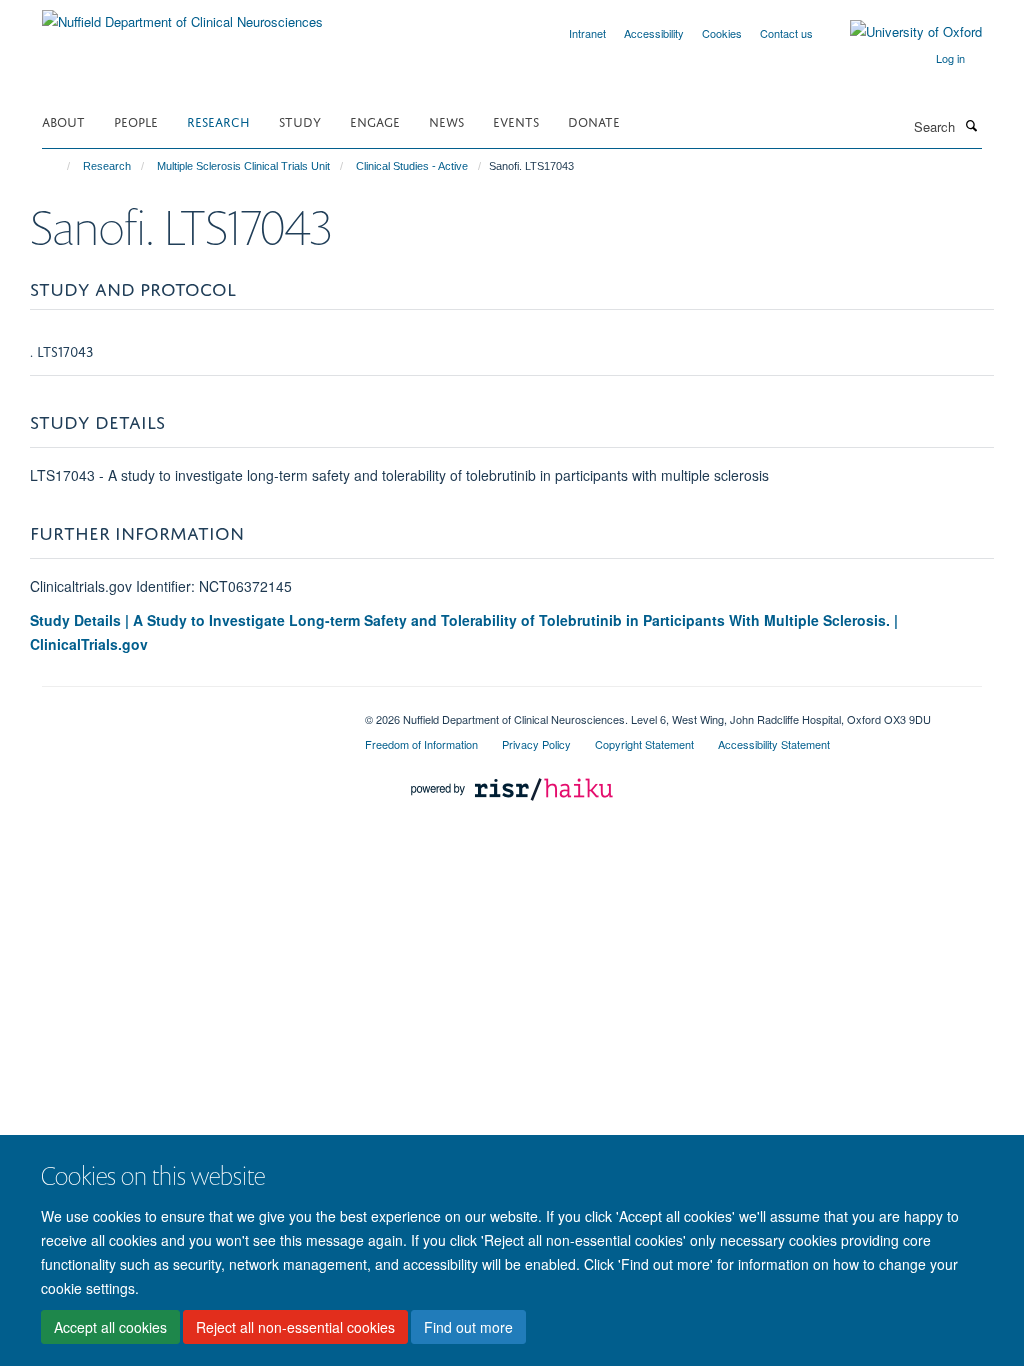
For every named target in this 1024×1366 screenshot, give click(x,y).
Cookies (722, 33)
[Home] (59, 166)
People (136, 120)
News (446, 120)
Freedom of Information (421, 744)
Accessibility (654, 33)
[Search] (971, 125)
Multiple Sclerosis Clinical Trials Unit (243, 166)
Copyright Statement (644, 744)
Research (218, 120)
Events (516, 120)
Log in (950, 58)
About (63, 120)
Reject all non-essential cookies (295, 1327)
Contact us (786, 33)
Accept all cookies (110, 1327)
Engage (375, 120)
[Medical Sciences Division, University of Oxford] (188, 712)
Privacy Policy (536, 744)
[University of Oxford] (901, 32)
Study (300, 120)
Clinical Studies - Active (412, 166)
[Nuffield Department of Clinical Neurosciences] (182, 14)
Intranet (587, 33)
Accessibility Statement (774, 744)
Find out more (468, 1327)
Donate (594, 120)
